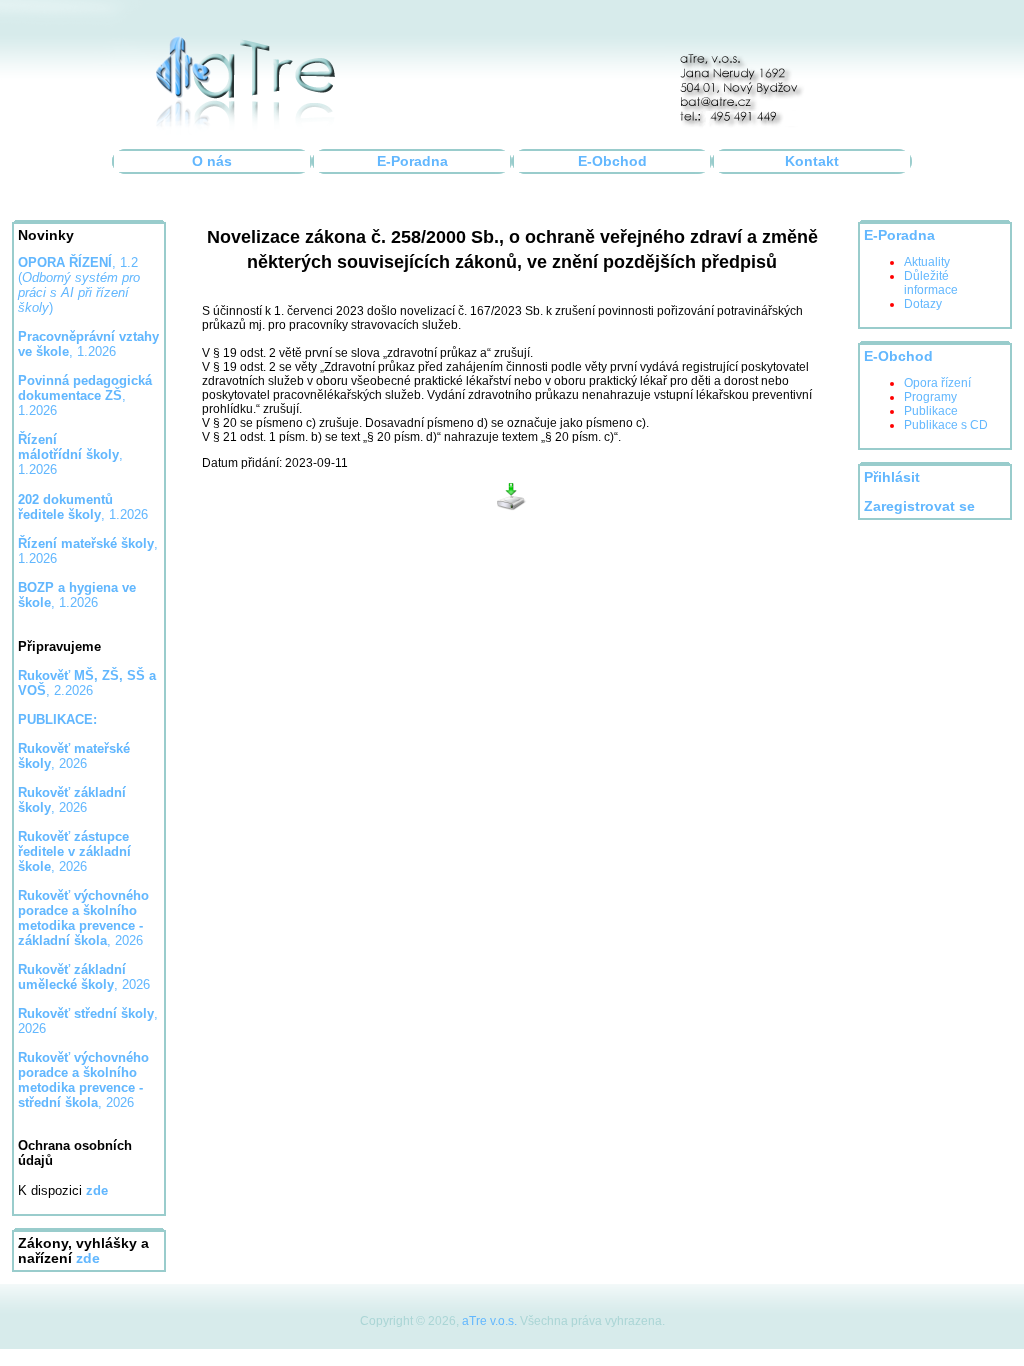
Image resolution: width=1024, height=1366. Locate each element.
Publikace (931, 411)
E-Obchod (612, 161)
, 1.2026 (85, 395)
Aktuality (927, 262)
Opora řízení (937, 383)
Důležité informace (931, 283)
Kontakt (812, 161)
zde (88, 1258)
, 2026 (74, 756)
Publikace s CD (946, 425)
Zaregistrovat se (919, 506)
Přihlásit (892, 477)
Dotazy (923, 304)
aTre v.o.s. (489, 1321)
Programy (930, 397)
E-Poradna (412, 161)
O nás (212, 161)
